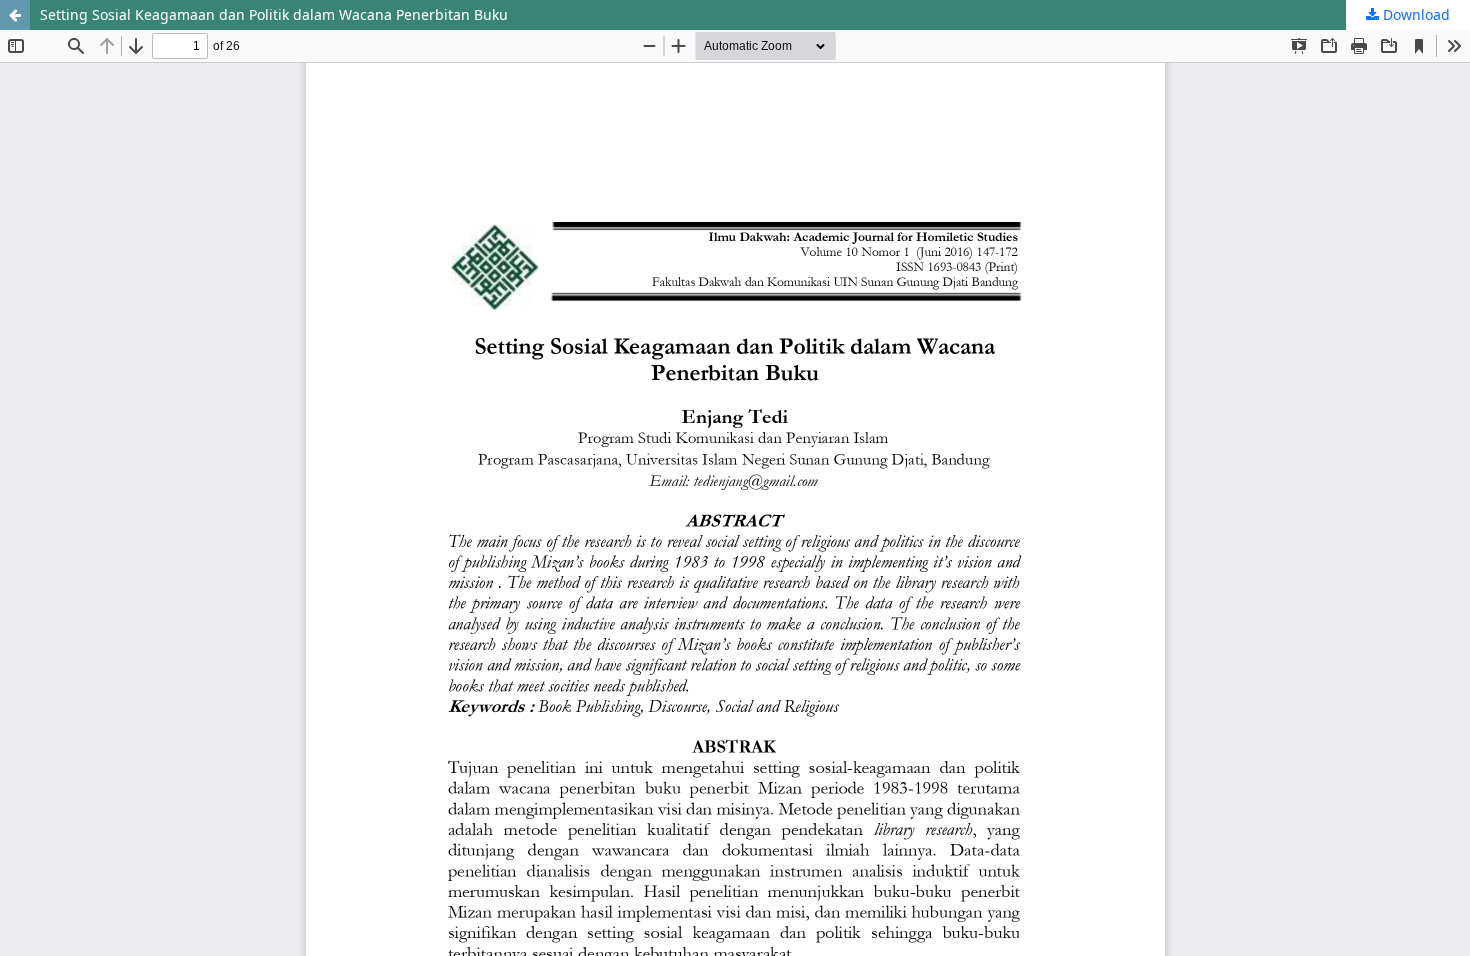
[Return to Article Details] (15, 15)
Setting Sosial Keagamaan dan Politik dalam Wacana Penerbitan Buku (274, 14)
